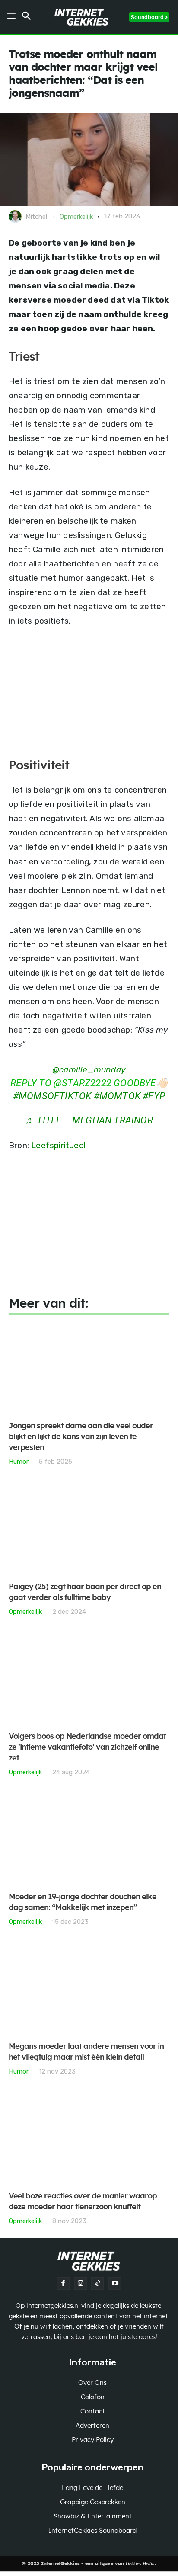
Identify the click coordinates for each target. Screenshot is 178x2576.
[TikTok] (98, 2284)
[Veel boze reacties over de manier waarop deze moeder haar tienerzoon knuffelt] (89, 2139)
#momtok (117, 1096)
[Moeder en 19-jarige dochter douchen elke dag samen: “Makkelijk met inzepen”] (89, 1839)
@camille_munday (89, 1070)
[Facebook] (63, 2284)
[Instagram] (80, 2284)
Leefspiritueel (58, 1145)
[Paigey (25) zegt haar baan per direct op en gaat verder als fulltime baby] (89, 1529)
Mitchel (36, 217)
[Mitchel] (16, 217)
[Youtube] (115, 2284)
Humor (19, 1461)
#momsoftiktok (52, 1096)
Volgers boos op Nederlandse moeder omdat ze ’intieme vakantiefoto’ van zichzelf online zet (87, 1747)
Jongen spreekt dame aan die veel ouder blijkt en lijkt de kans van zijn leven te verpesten (81, 1437)
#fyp (154, 1096)
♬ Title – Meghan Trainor (89, 1120)
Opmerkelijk (76, 217)
